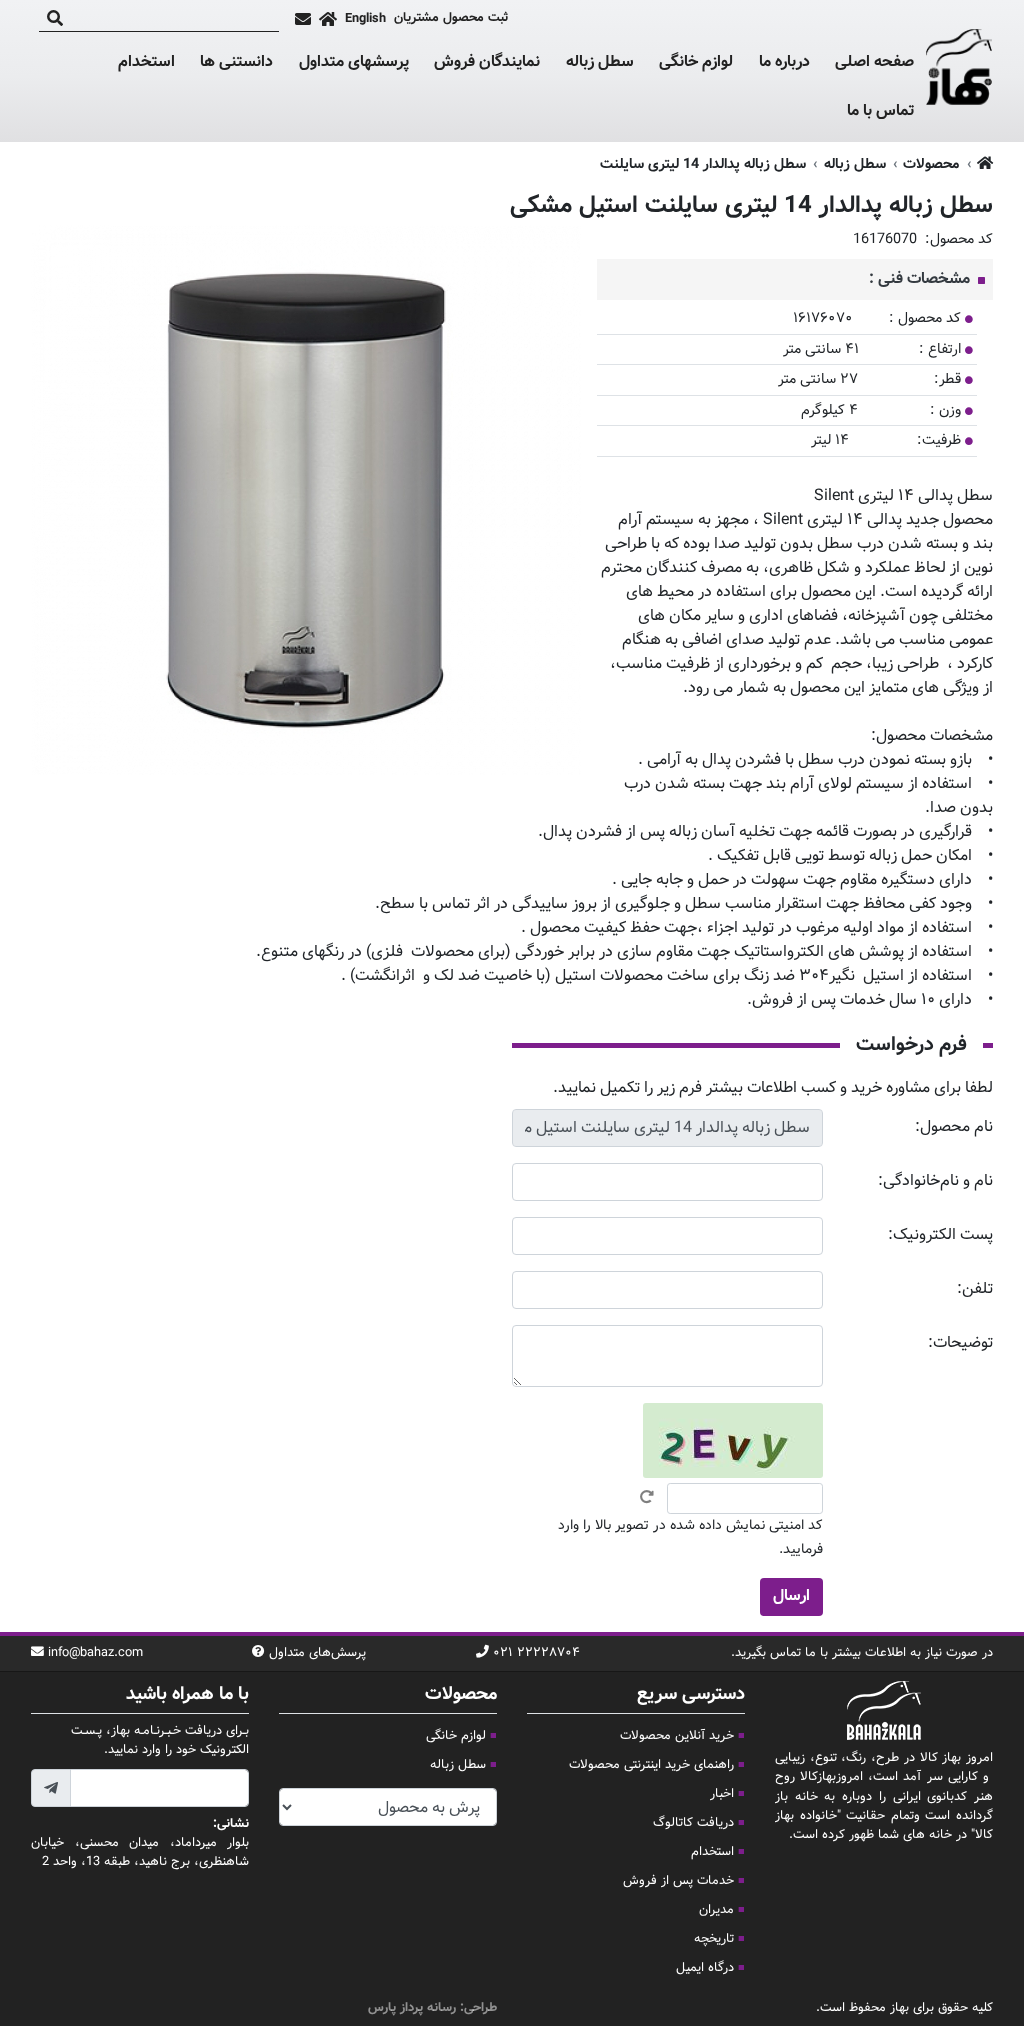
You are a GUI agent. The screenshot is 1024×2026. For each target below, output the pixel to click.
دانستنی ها (236, 63)
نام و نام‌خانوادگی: (935, 1181)
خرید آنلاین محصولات (677, 1736)
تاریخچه (714, 1939)
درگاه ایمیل (705, 1968)
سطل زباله (600, 63)
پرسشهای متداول (354, 62)
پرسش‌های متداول (317, 1653)
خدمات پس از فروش (678, 1881)
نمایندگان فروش (487, 62)
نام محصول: (954, 1127)
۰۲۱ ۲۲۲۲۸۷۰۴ (536, 1653)
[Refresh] (647, 1497)
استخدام (146, 62)
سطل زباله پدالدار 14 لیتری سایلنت (703, 164)
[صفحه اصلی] (328, 19)
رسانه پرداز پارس (412, 2008)
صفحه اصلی (874, 62)
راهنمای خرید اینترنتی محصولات (651, 1765)
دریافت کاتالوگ (693, 1823)
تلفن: (975, 1289)
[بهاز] (959, 71)
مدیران (716, 1910)
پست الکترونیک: (940, 1235)
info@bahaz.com (95, 1653)
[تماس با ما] (303, 19)
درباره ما (784, 62)
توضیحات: (960, 1343)
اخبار (722, 1794)
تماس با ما (880, 112)
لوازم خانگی (696, 63)
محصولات (931, 164)
